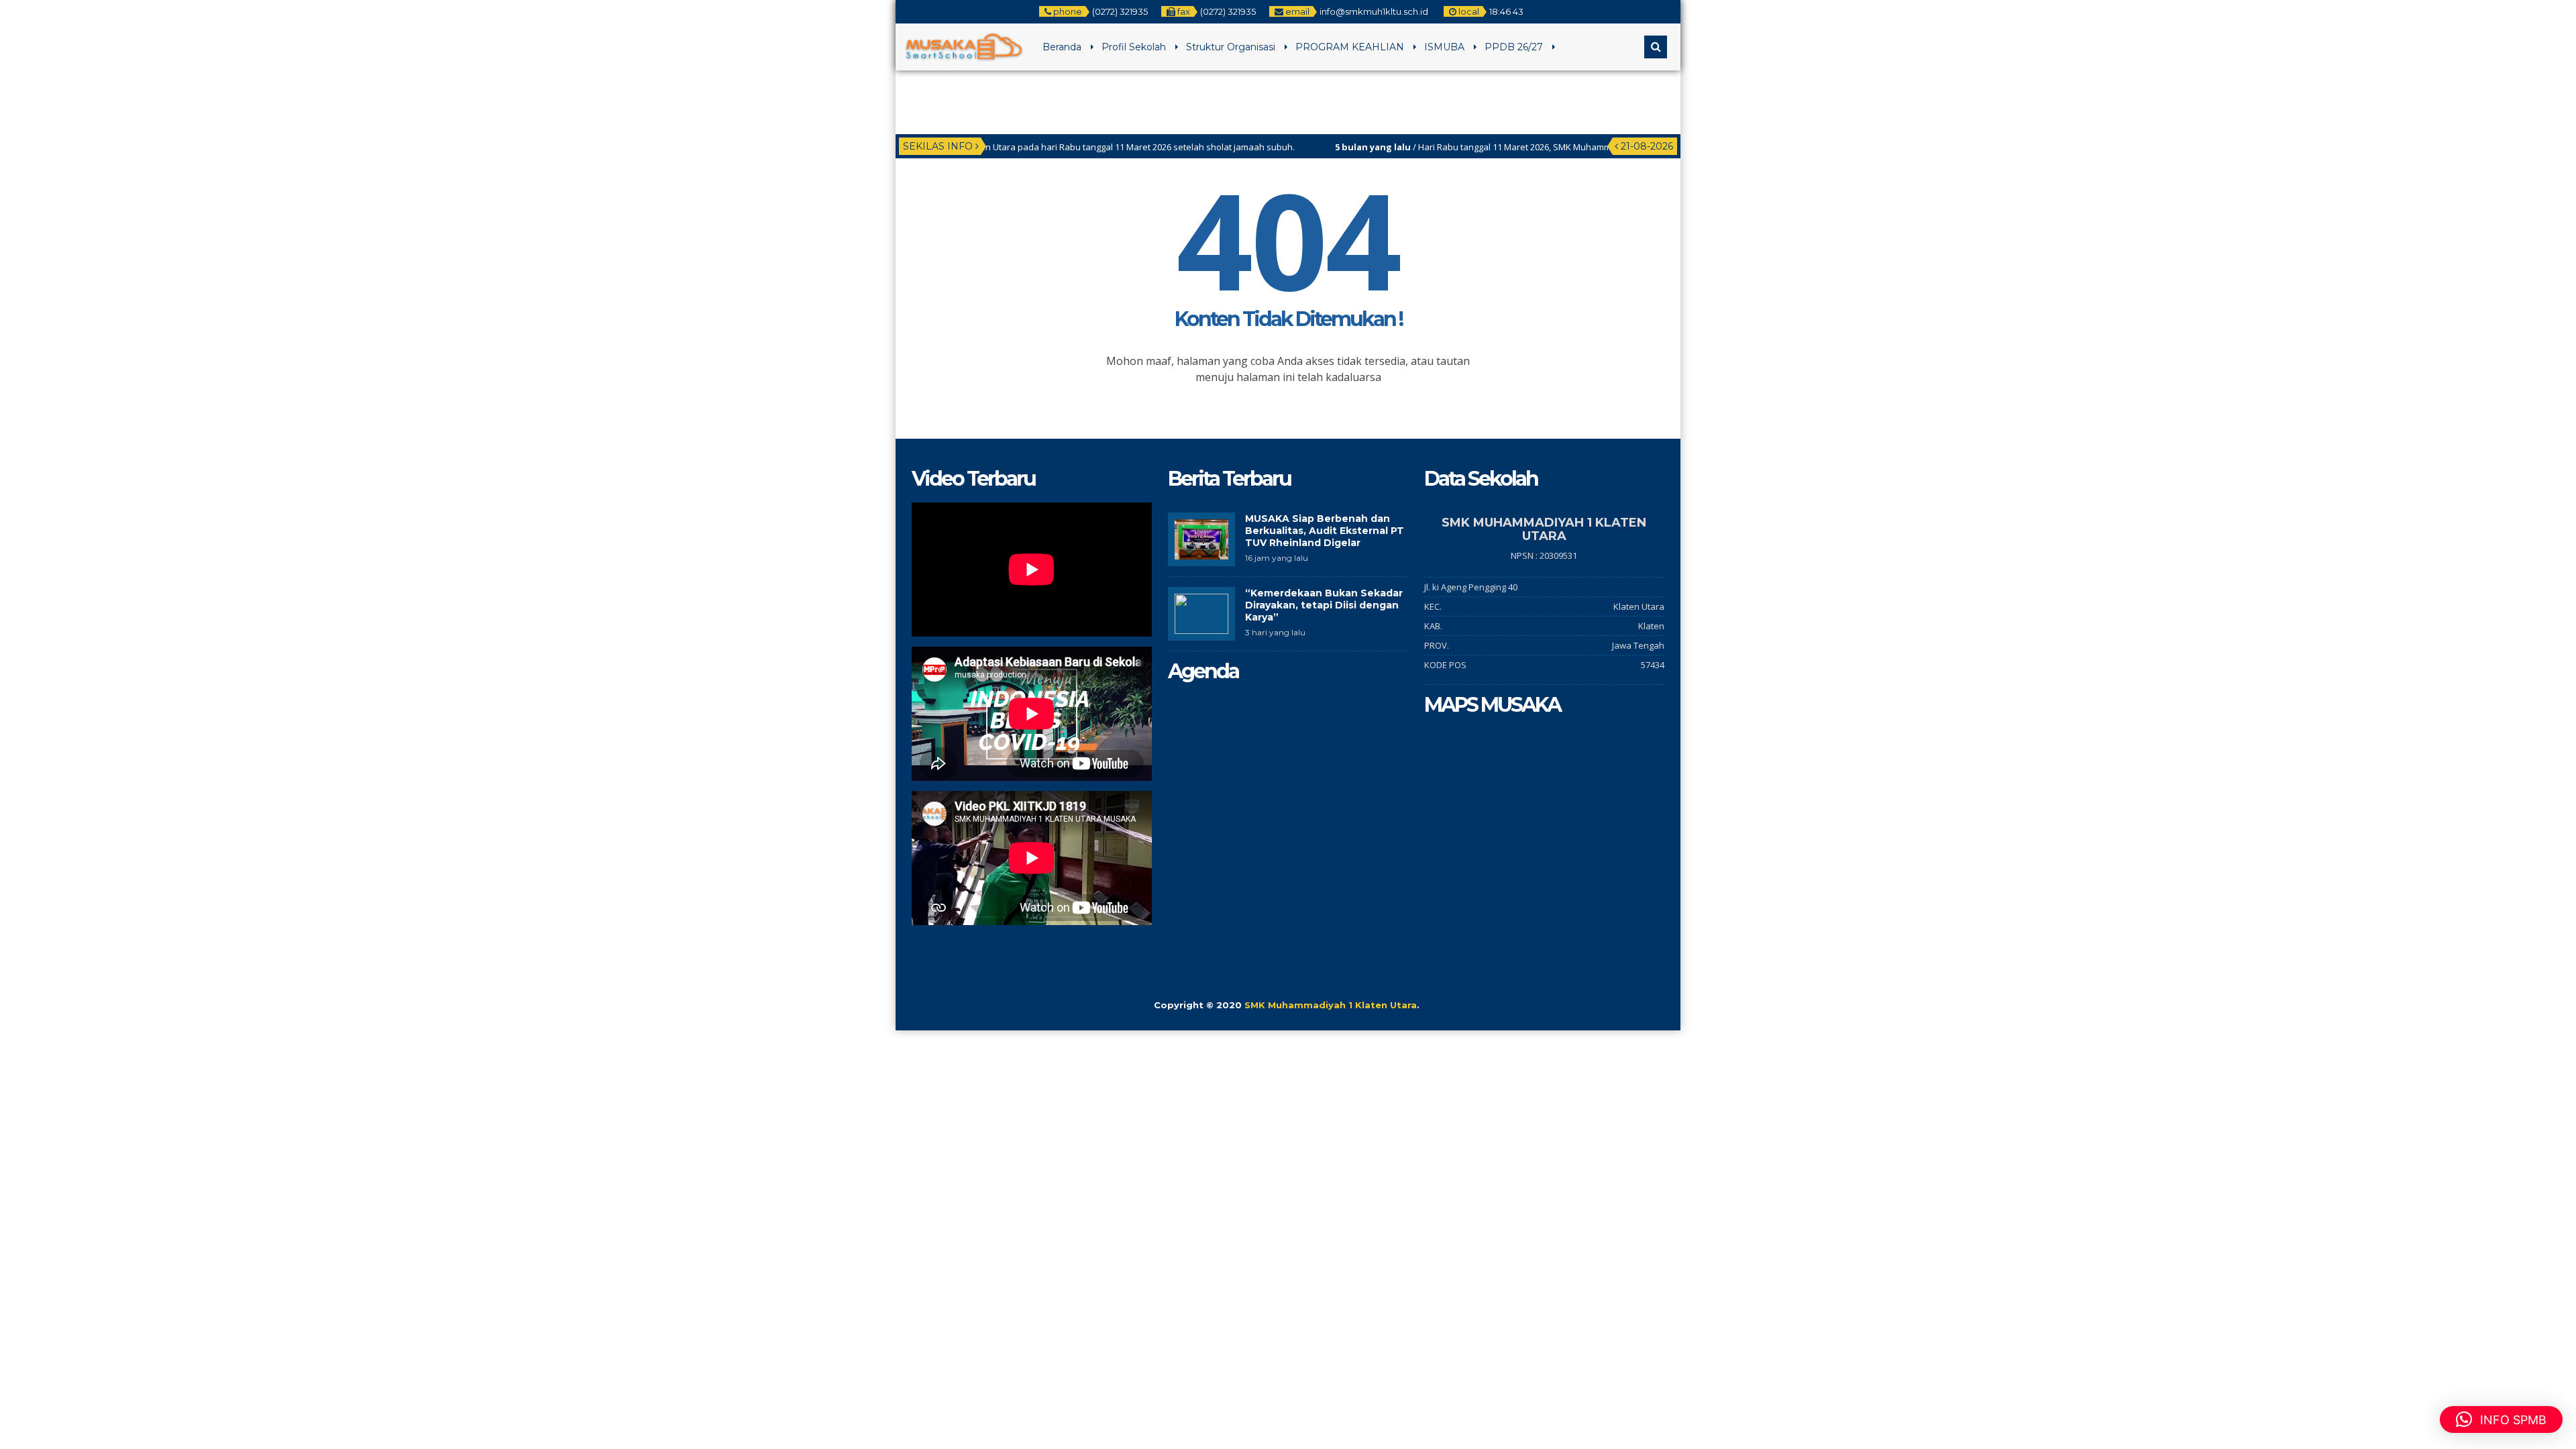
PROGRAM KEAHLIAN (1350, 47)
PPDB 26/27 (1514, 47)
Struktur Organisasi (1231, 47)
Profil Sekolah (1134, 47)
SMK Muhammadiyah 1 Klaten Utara (1331, 1005)
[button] (2501, 1419)
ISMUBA (1444, 47)
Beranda (1062, 47)
